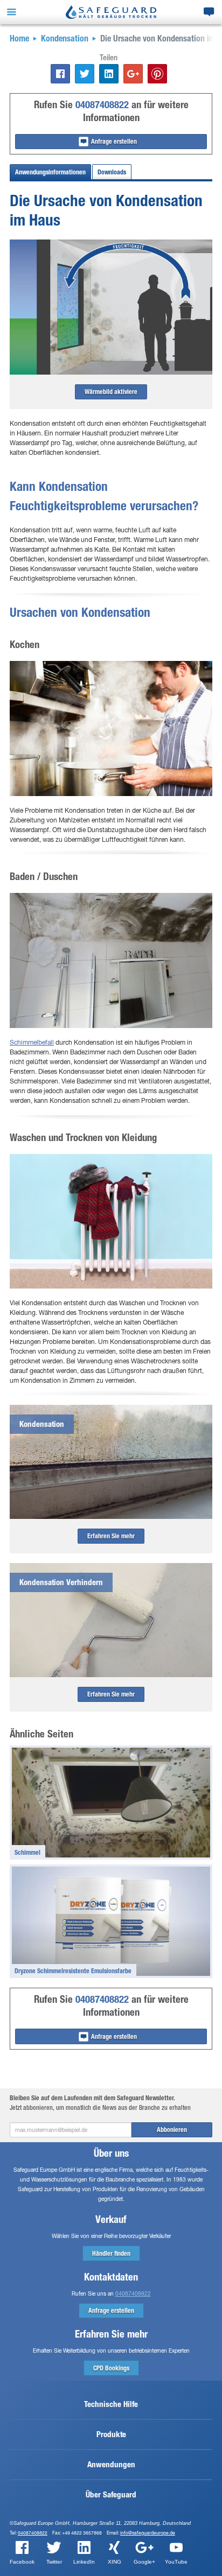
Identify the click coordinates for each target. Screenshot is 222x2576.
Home (19, 38)
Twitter (54, 2562)
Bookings (111, 2368)
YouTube (176, 2562)
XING (115, 2562)
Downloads (112, 172)
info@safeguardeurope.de (148, 2533)
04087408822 (102, 105)
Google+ (144, 2562)
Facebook (22, 2562)
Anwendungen (111, 2465)
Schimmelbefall (32, 1042)
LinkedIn (84, 2562)
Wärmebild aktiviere (111, 392)
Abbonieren (172, 2130)
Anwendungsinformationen (50, 172)
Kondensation (65, 38)
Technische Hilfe (111, 2404)
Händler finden (111, 2254)
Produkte (111, 2434)
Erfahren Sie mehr (111, 1536)
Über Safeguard (111, 2495)
